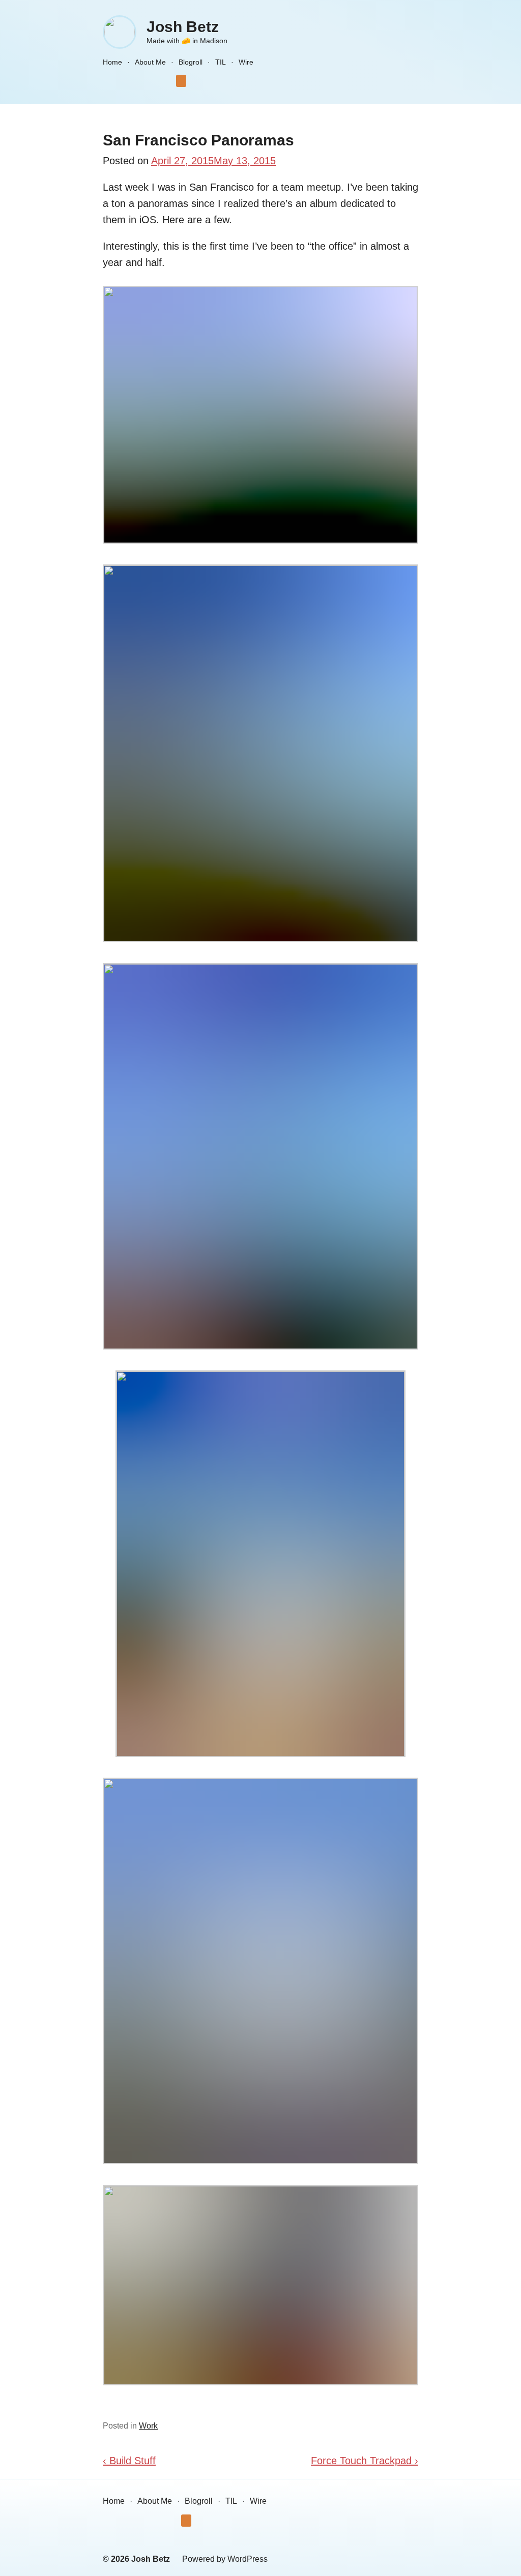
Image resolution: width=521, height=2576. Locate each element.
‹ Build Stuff (129, 2461)
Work (148, 2426)
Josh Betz (183, 27)
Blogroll (191, 62)
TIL (221, 62)
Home (112, 62)
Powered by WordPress (225, 2559)
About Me (150, 62)
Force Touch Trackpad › (365, 2461)
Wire (246, 62)
